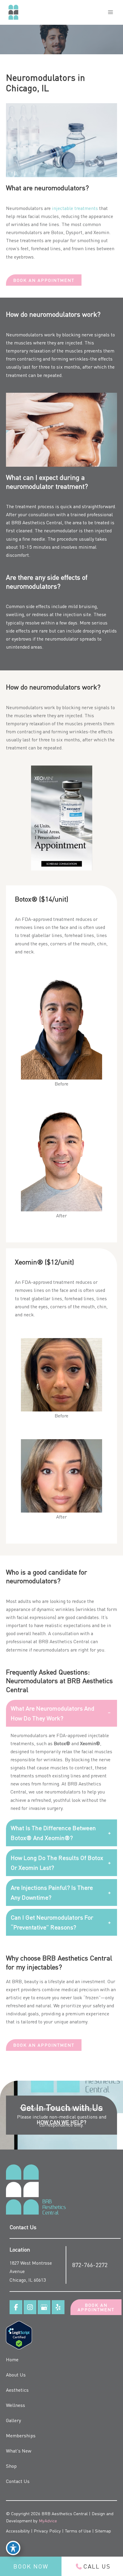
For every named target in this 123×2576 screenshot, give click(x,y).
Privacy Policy (47, 2531)
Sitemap (103, 2531)
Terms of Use (78, 2531)
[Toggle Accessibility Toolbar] (13, 2548)
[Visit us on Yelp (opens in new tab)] (58, 2307)
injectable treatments (75, 208)
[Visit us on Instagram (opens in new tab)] (30, 2307)
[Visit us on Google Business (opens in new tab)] (44, 2307)
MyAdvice (48, 2521)
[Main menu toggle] (110, 12)
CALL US (97, 2566)
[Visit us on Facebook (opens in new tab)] (16, 2307)
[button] (44, 280)
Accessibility (18, 2531)
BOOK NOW (31, 2566)
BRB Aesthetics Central (37, 522)
